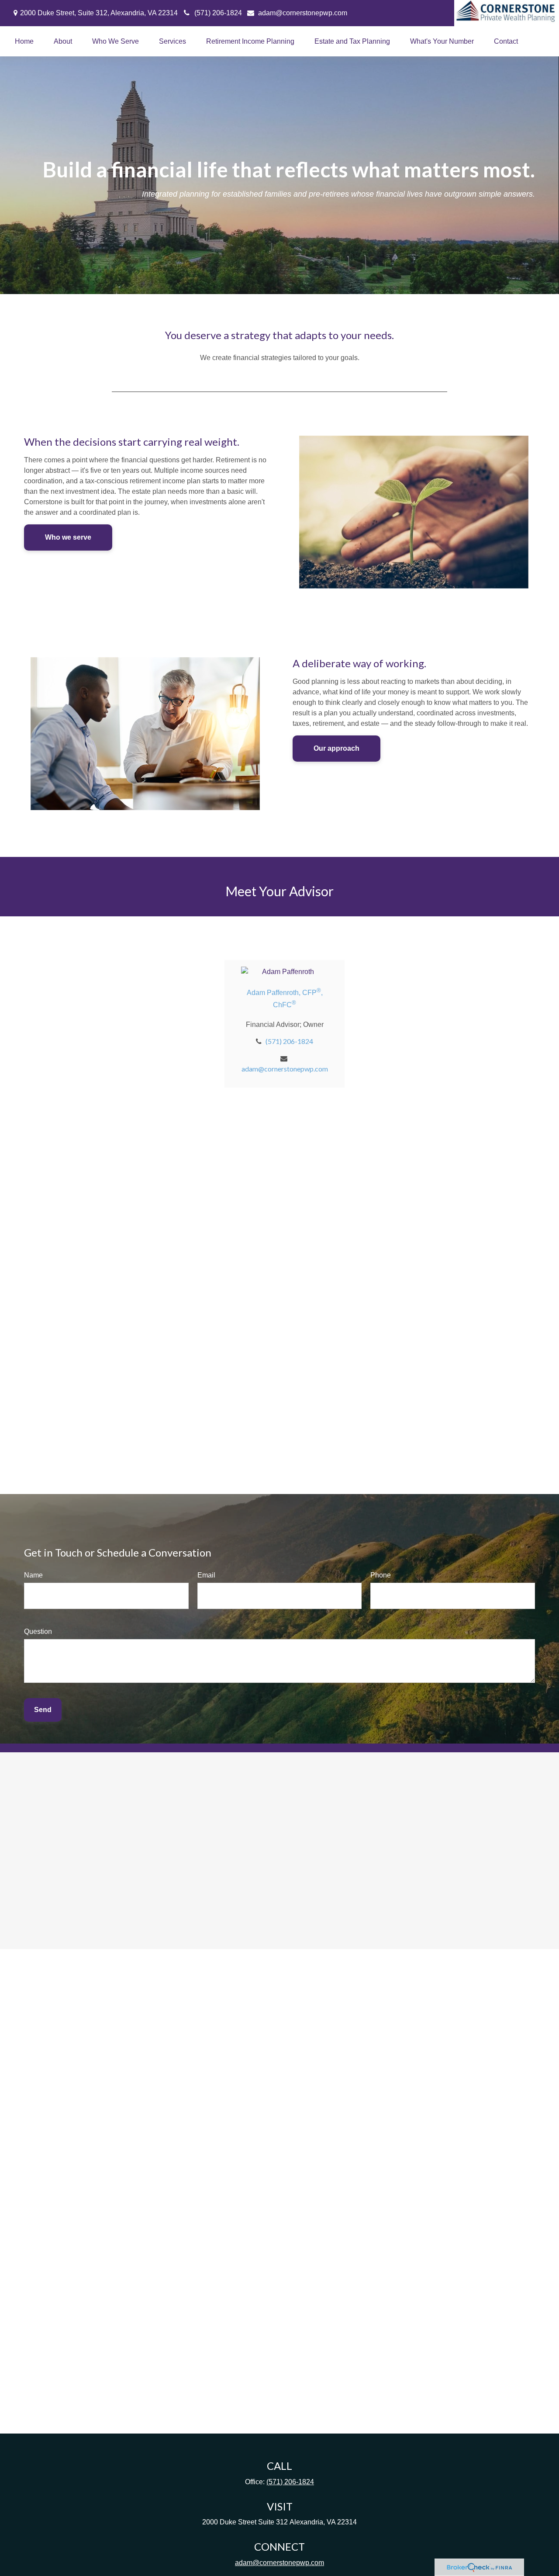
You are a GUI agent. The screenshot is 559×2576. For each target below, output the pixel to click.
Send (43, 1710)
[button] (24, 41)
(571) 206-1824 (218, 13)
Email (206, 1575)
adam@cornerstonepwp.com (303, 13)
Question (38, 1631)
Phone (381, 1575)
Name (33, 1575)
